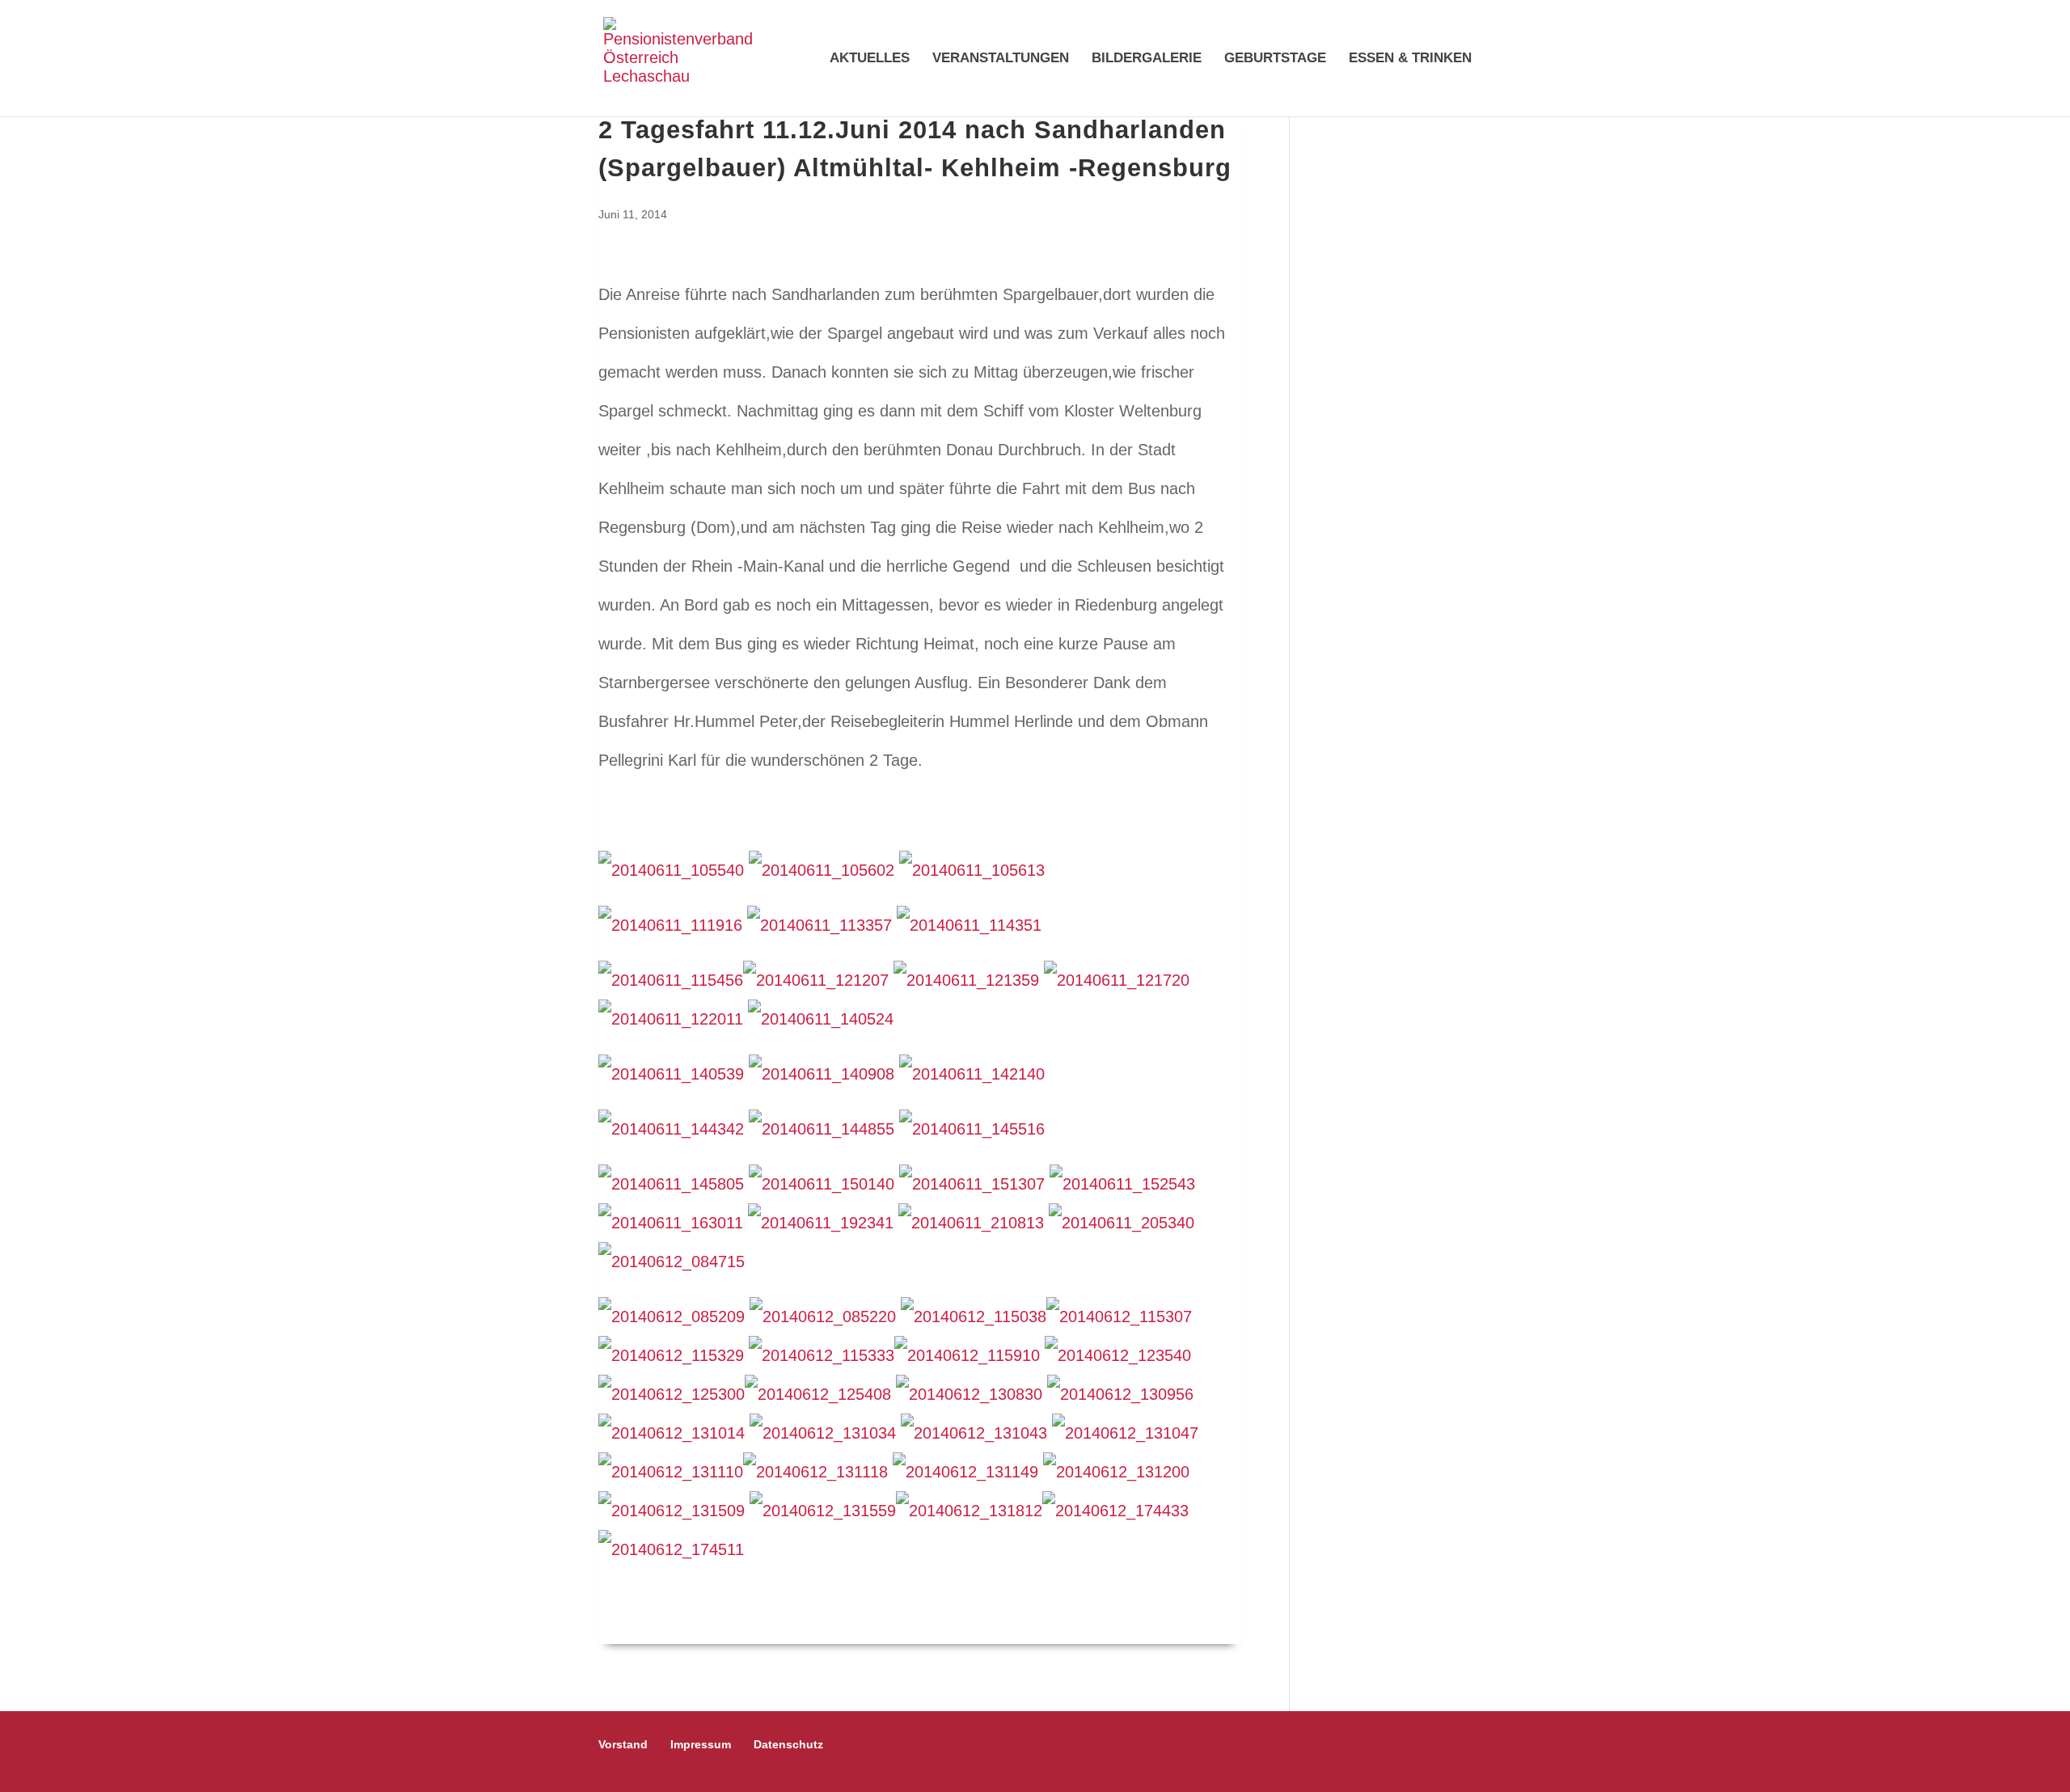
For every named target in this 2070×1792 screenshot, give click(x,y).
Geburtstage (1275, 59)
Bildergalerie (1147, 59)
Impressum (701, 1744)
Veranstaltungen (1001, 59)
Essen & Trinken (1410, 59)
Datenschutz (788, 1744)
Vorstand (623, 1744)
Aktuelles (870, 59)
